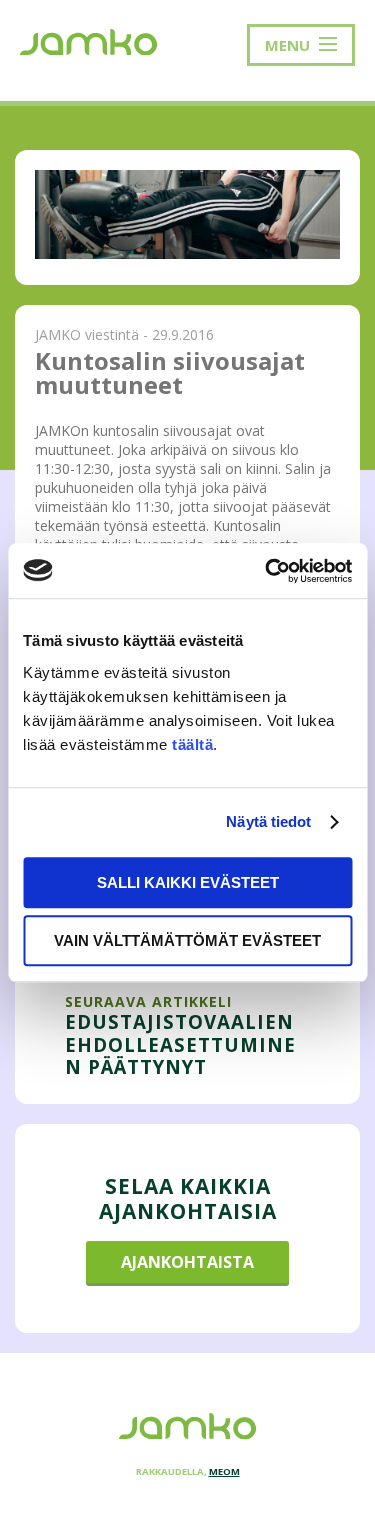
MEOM (224, 1471)
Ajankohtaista (187, 1262)
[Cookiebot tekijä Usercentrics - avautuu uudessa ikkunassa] (267, 571)
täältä (192, 744)
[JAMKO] (88, 40)
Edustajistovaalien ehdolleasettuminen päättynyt (180, 1044)
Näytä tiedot (268, 821)
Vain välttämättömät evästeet (187, 940)
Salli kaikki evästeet (188, 882)
